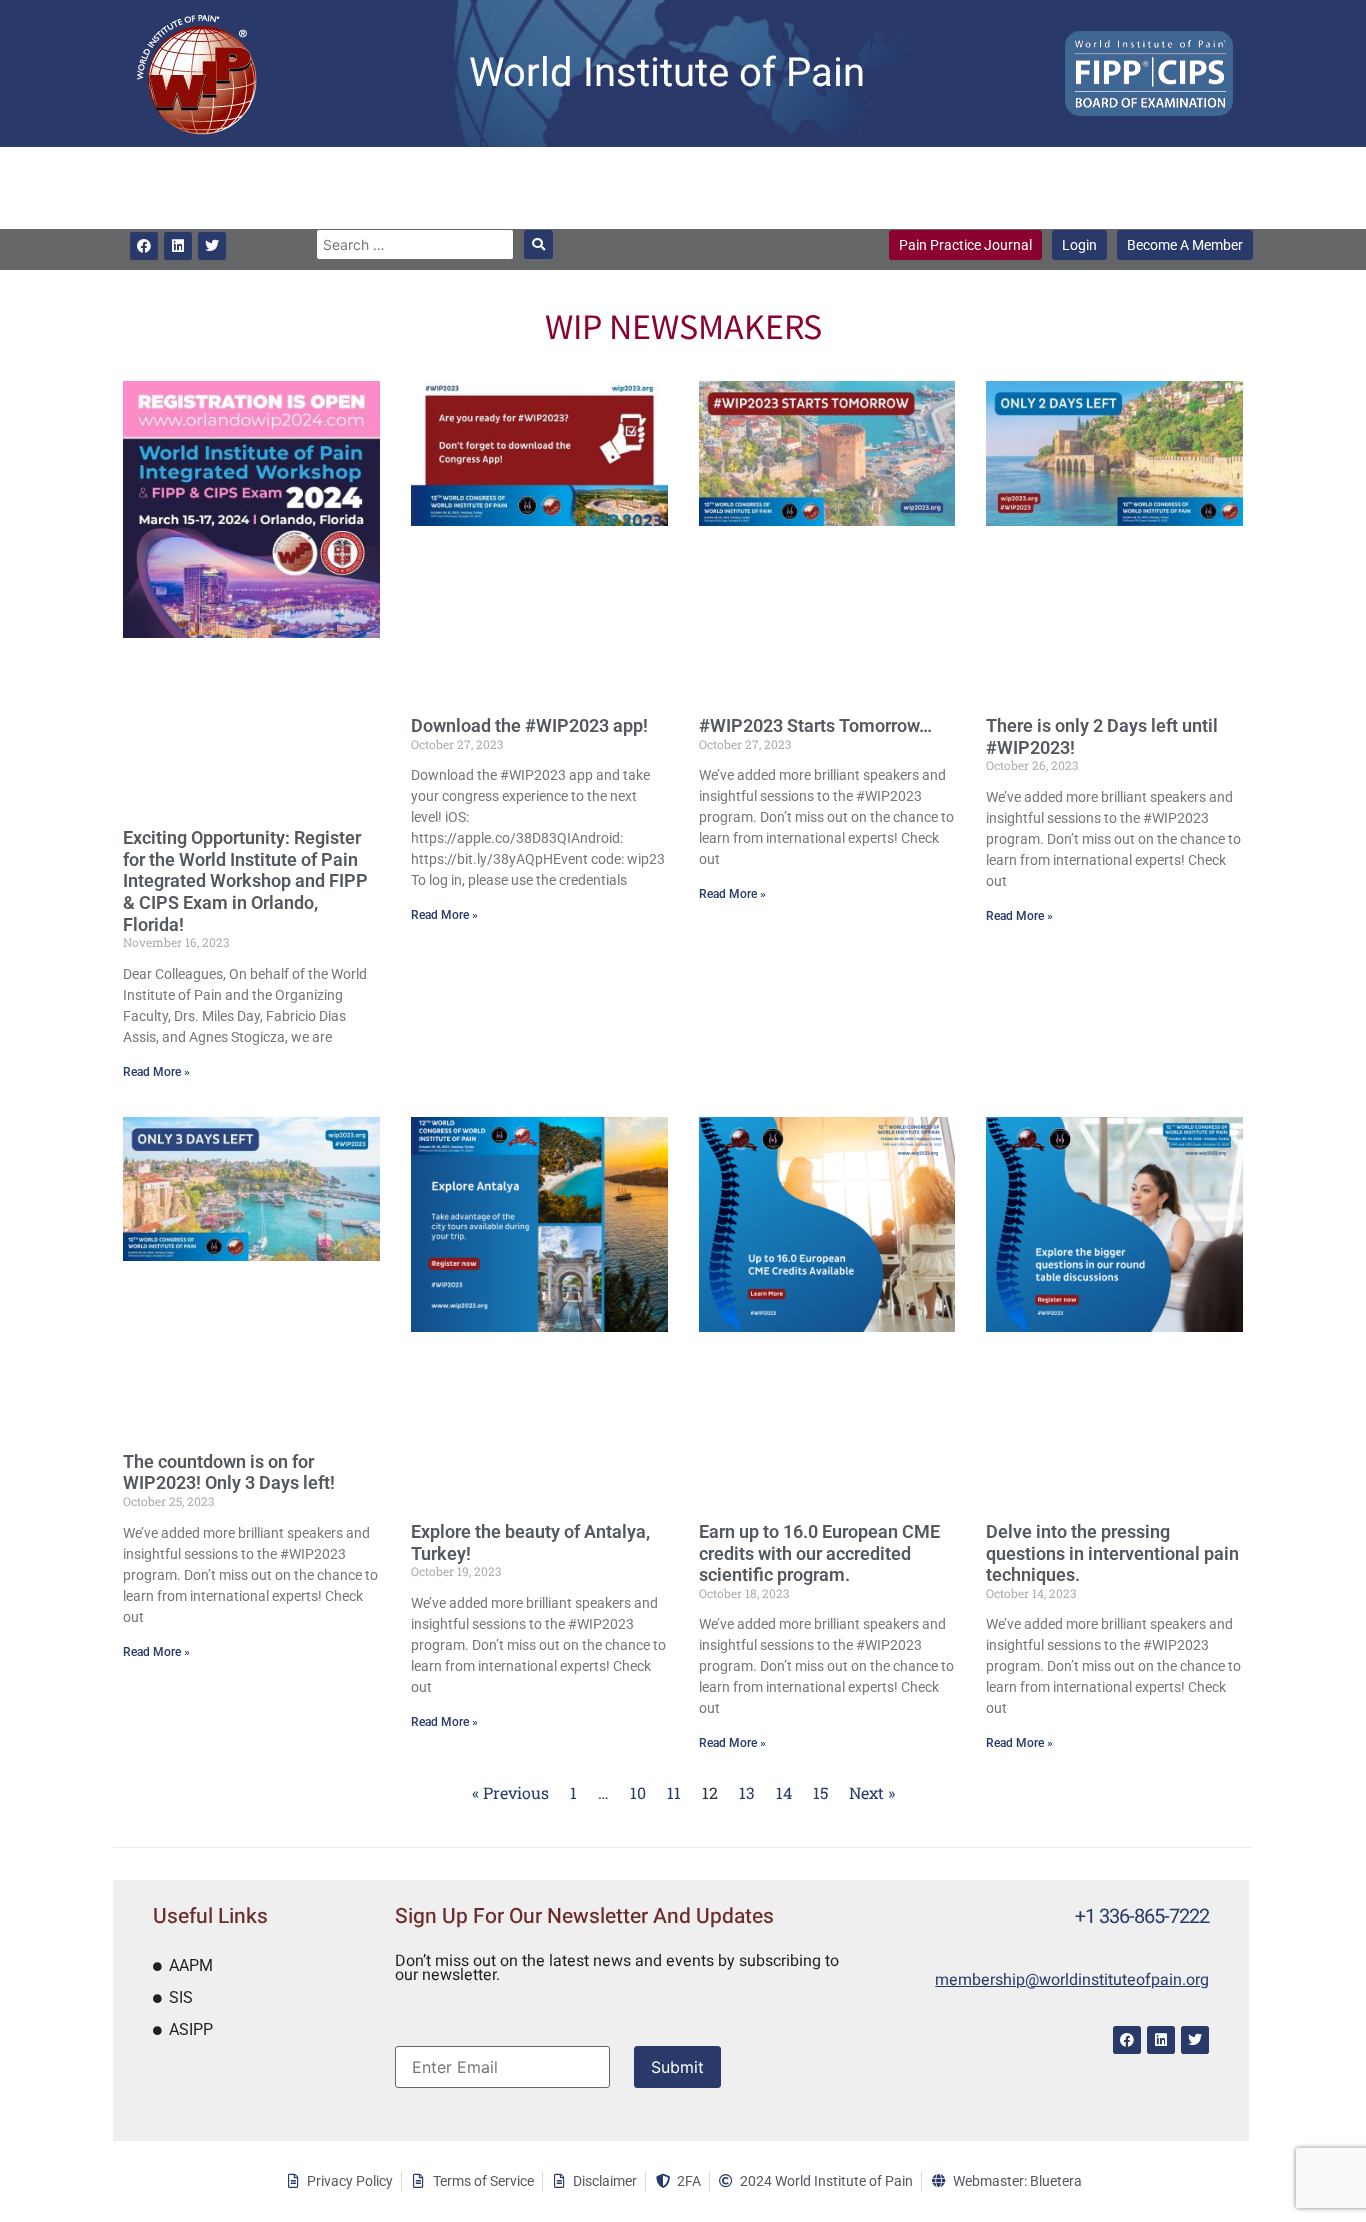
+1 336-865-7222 (1142, 1916)
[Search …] (414, 244)
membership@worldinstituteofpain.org (1072, 1980)
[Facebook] (144, 246)
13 (747, 1792)
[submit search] (538, 244)
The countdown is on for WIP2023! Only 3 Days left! (229, 1472)
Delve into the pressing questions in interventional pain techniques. (1112, 1553)
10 (638, 1792)
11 (674, 1792)
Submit (677, 2067)
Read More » (156, 1072)
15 (820, 1792)
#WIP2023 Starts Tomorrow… (815, 725)
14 (784, 1792)
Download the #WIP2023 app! (529, 725)
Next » (872, 1792)
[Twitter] (212, 246)
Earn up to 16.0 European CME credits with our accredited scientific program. (819, 1553)
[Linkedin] (178, 246)
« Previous (510, 1792)
